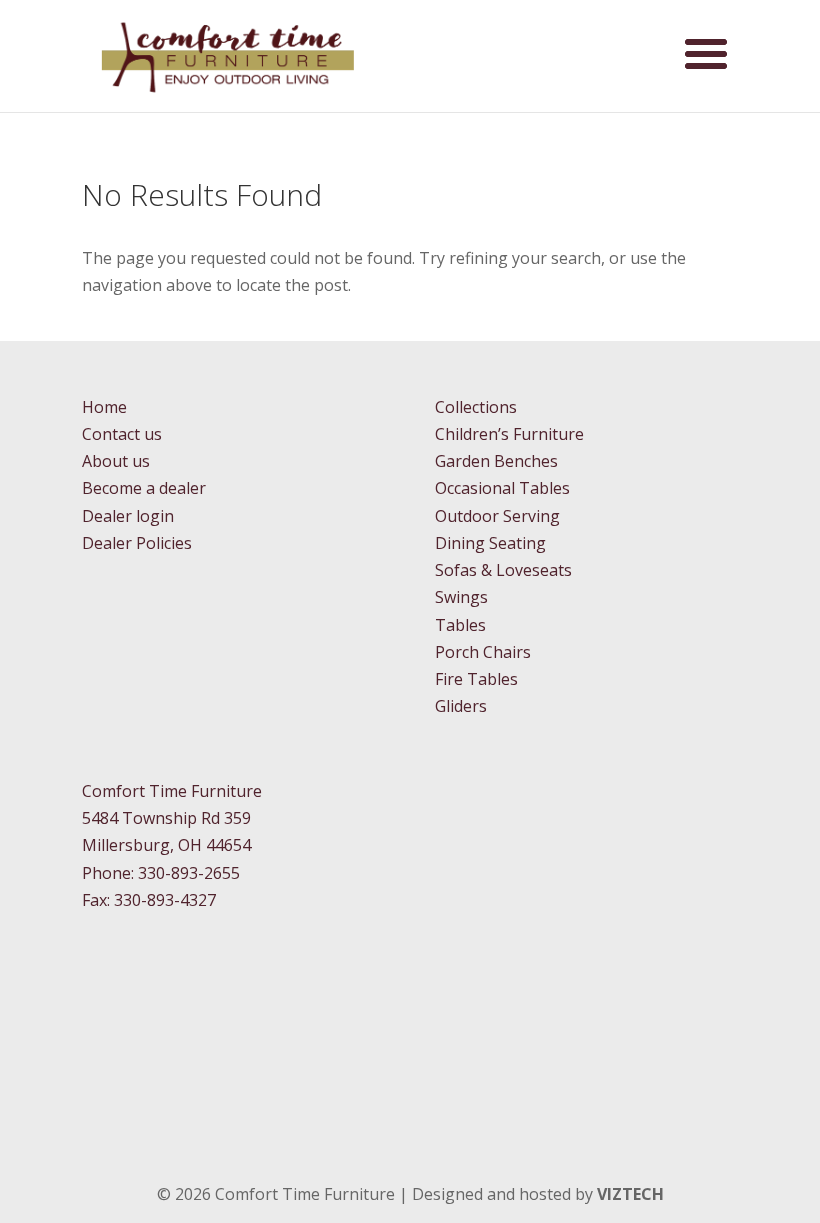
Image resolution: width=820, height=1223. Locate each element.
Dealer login (128, 516)
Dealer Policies (137, 543)
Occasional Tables (502, 488)
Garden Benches (496, 461)
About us (116, 461)
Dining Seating (490, 543)
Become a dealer (144, 488)
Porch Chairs (483, 652)
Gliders (461, 706)
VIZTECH (630, 1194)
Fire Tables (476, 679)
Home (104, 407)
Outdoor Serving (497, 516)
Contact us (122, 434)
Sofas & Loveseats (503, 570)
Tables (460, 625)
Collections (476, 407)
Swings (461, 597)
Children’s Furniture (509, 434)
